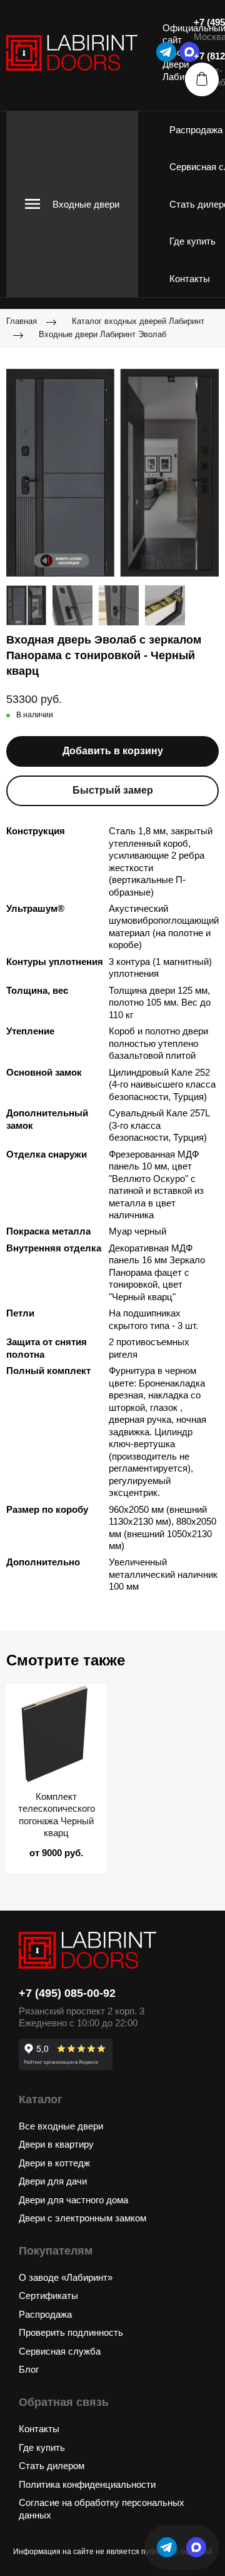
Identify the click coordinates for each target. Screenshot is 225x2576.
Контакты (190, 279)
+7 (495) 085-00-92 (67, 1993)
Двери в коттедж (54, 2163)
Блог (29, 2369)
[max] (196, 2547)
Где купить (192, 241)
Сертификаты (48, 2296)
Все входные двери (61, 2126)
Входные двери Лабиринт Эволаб (102, 334)
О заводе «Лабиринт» (66, 2277)
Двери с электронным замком (82, 2218)
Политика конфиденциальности (87, 2484)
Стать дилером (52, 2466)
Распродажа (196, 130)
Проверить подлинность (71, 2332)
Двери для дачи (53, 2181)
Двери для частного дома (73, 2200)
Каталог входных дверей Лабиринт (138, 321)
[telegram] (166, 52)
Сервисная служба (60, 2351)
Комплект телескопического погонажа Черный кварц (57, 1815)
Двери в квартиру (56, 2144)
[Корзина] (202, 79)
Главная (22, 321)
